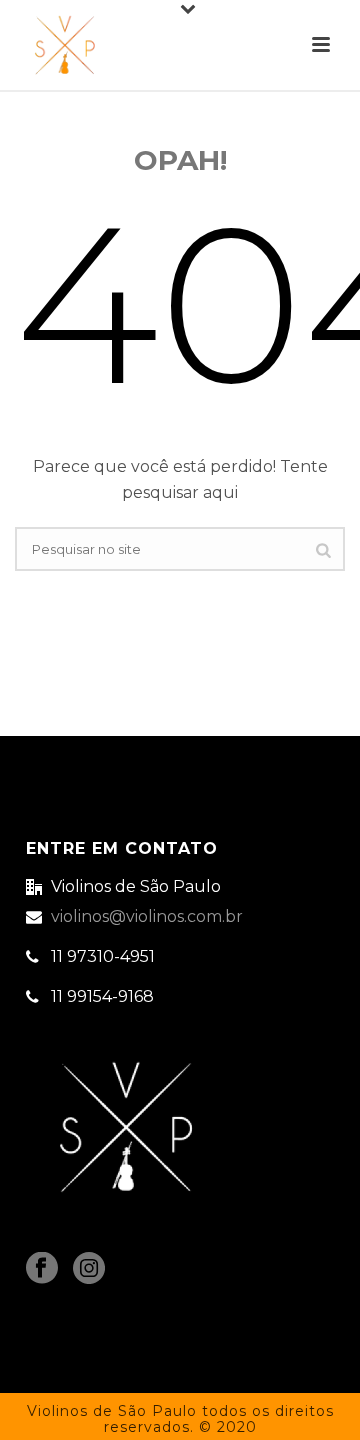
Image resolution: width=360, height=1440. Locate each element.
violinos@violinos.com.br (147, 917)
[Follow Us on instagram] (89, 1269)
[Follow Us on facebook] (42, 1269)
